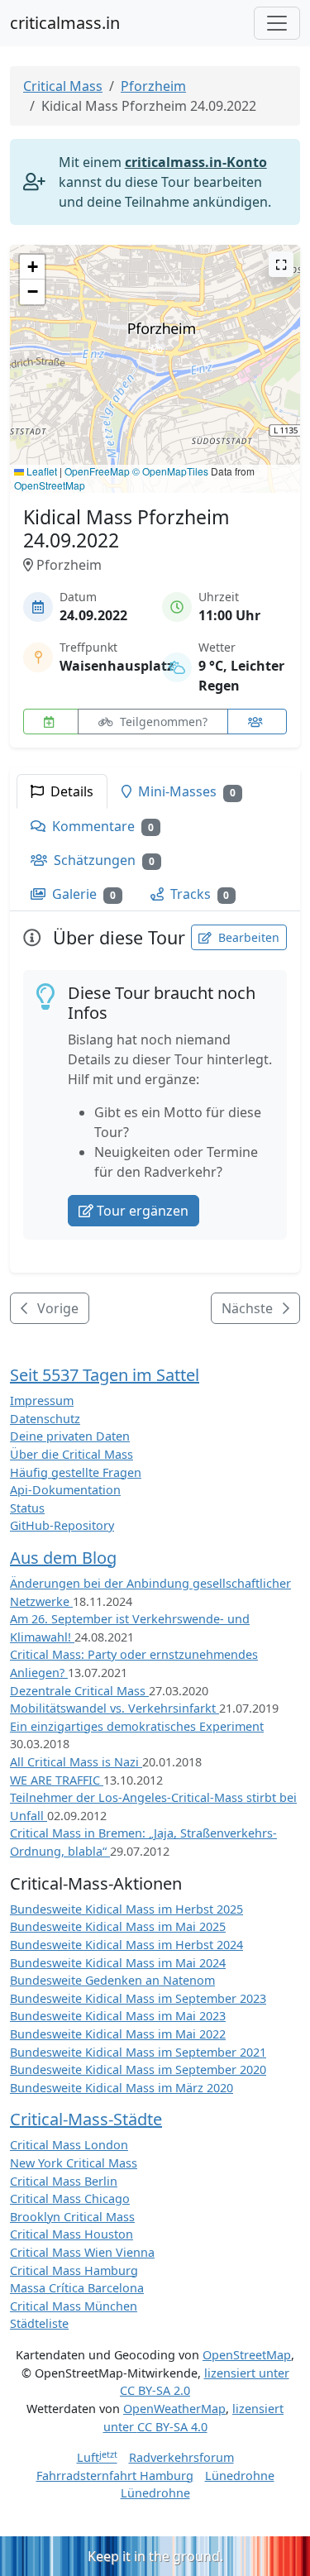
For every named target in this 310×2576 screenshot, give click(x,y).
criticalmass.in (65, 23)
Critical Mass (63, 86)
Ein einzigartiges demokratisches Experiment (137, 1726)
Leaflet (41, 471)
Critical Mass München (74, 2306)
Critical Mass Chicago (70, 2198)
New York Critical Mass (74, 2163)
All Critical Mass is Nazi (76, 1762)
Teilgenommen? (162, 722)
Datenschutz (45, 1419)
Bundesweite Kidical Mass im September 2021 (138, 2052)
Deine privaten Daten (70, 1436)
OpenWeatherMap (174, 2409)
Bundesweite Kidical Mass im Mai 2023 (118, 2016)
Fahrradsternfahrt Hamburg (115, 2476)
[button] (155, 353)
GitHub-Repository (62, 1525)
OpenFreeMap (97, 471)
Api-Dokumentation (65, 1490)
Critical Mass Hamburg (74, 2270)
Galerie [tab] (82, 894)
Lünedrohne (240, 2476)
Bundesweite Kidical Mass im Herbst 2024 (126, 1945)
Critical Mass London (69, 2145)
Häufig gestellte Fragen (76, 1472)
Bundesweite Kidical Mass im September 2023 (138, 1998)
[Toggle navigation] (277, 23)
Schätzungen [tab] (103, 860)
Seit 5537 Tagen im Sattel (105, 1375)
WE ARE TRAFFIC (57, 1780)
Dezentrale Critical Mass (79, 1691)
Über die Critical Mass (72, 1454)
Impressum (42, 1400)
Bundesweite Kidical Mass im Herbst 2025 (126, 1909)
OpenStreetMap (50, 485)
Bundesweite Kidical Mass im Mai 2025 (118, 1926)
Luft (97, 2457)
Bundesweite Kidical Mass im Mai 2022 (118, 2034)
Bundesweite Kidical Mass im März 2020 (122, 2088)
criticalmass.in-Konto (196, 162)
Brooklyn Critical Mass (72, 2217)
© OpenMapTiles (170, 471)
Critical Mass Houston (72, 2234)
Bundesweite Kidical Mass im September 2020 (138, 2069)
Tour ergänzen (143, 1211)
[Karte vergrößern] (281, 264)
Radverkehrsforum (181, 2457)
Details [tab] (70, 791)
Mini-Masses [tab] (185, 791)
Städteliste (39, 2323)
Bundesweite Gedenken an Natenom (112, 1980)
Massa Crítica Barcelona (77, 2288)
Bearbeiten (247, 937)
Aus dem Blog (63, 1558)
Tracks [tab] (198, 894)
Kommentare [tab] (101, 826)
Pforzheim (153, 86)
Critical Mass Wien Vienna (82, 2252)
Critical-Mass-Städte (86, 2119)
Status (27, 1508)
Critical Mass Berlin (64, 2181)
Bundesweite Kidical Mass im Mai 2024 (118, 1963)
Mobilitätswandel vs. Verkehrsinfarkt (114, 1708)
